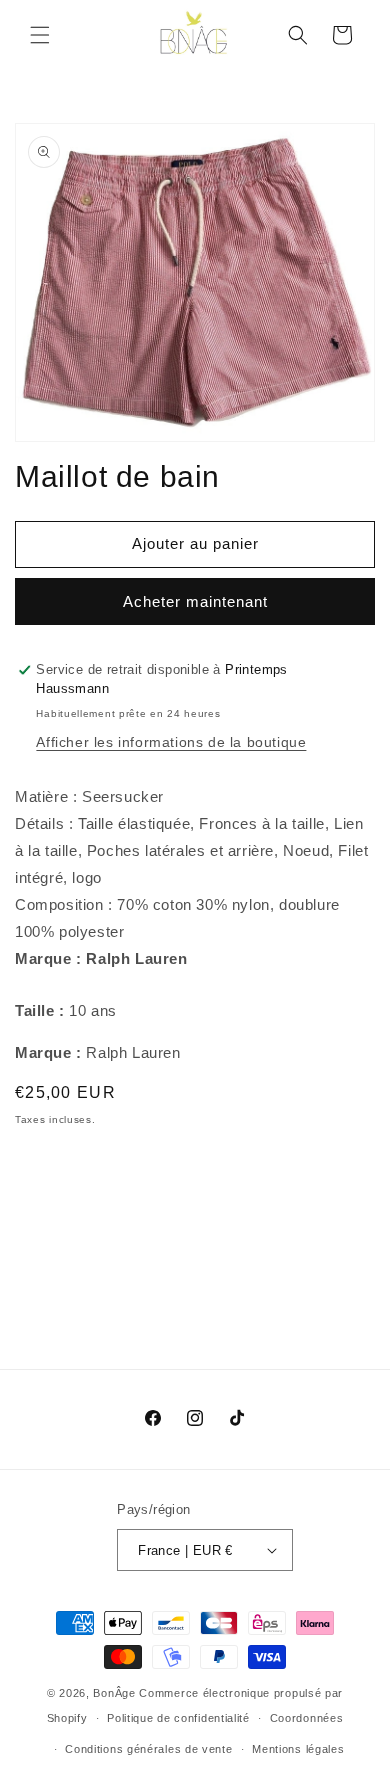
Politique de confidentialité (178, 1718)
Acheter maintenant (195, 601)
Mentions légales (298, 1749)
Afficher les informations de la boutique (171, 742)
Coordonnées (307, 1718)
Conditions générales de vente (148, 1749)
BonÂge (114, 1693)
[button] (40, 35)
